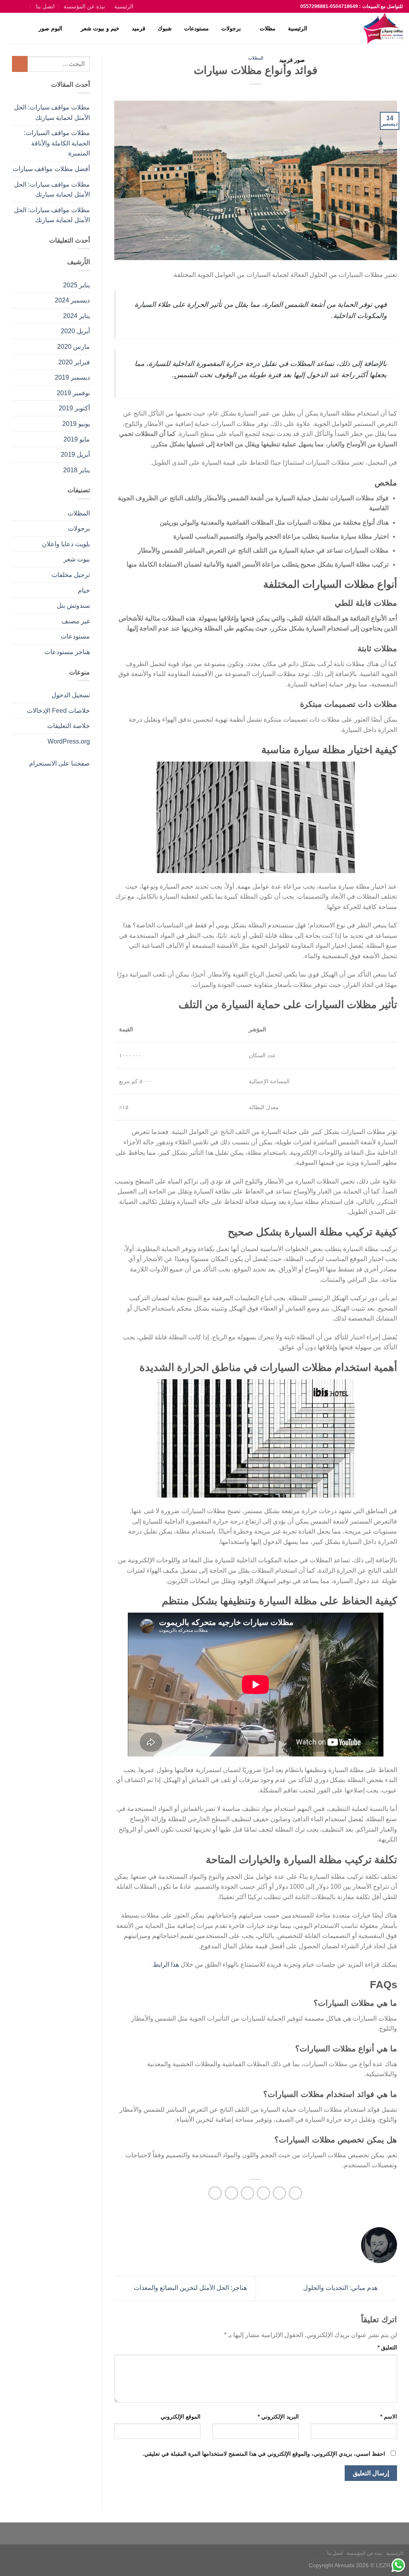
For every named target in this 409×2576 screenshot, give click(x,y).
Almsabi (344, 2565)
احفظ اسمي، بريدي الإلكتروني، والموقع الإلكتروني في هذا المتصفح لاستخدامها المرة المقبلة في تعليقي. (264, 2454)
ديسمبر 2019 (72, 377)
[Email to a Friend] (263, 2193)
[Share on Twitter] (279, 2193)
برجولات (231, 28)
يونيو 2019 (76, 424)
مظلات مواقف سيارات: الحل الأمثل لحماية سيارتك (52, 112)
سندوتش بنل (73, 606)
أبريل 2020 (75, 331)
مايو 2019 (77, 439)
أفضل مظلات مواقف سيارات (51, 169)
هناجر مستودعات (67, 652)
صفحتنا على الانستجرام (60, 763)
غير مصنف (76, 621)
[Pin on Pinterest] (247, 2193)
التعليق (387, 2347)
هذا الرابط (166, 1964)
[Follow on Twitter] (18, 6)
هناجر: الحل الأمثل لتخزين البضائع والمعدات (190, 2288)
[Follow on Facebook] (27, 6)
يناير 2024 (76, 316)
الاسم (389, 2417)
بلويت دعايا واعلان (66, 544)
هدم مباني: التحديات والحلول (341, 2288)
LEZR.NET (389, 2565)
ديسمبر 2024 (72, 300)
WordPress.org (69, 741)
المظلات (79, 513)
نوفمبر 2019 (73, 393)
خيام (84, 590)
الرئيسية (124, 6)
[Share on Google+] (231, 2193)
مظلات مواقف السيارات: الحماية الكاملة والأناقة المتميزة (57, 143)
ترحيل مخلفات (71, 575)
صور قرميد (292, 60)
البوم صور (50, 28)
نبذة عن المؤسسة (84, 6)
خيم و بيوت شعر (100, 28)
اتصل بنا (45, 6)
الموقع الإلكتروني (181, 2417)
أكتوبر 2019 (74, 408)
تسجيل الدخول (71, 695)
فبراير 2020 (74, 362)
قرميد (139, 28)
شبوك (165, 28)
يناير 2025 (76, 285)
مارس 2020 (73, 347)
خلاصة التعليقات (68, 726)
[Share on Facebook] (295, 2193)
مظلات (268, 28)
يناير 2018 (76, 470)
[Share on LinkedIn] (215, 2193)
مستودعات (197, 28)
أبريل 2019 (75, 455)
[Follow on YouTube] (10, 6)
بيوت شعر (77, 559)
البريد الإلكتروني (278, 2417)
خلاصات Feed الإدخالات (58, 711)
